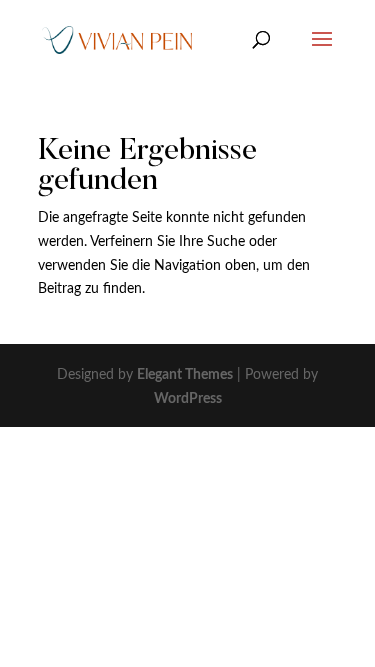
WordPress (188, 399)
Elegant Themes (185, 375)
